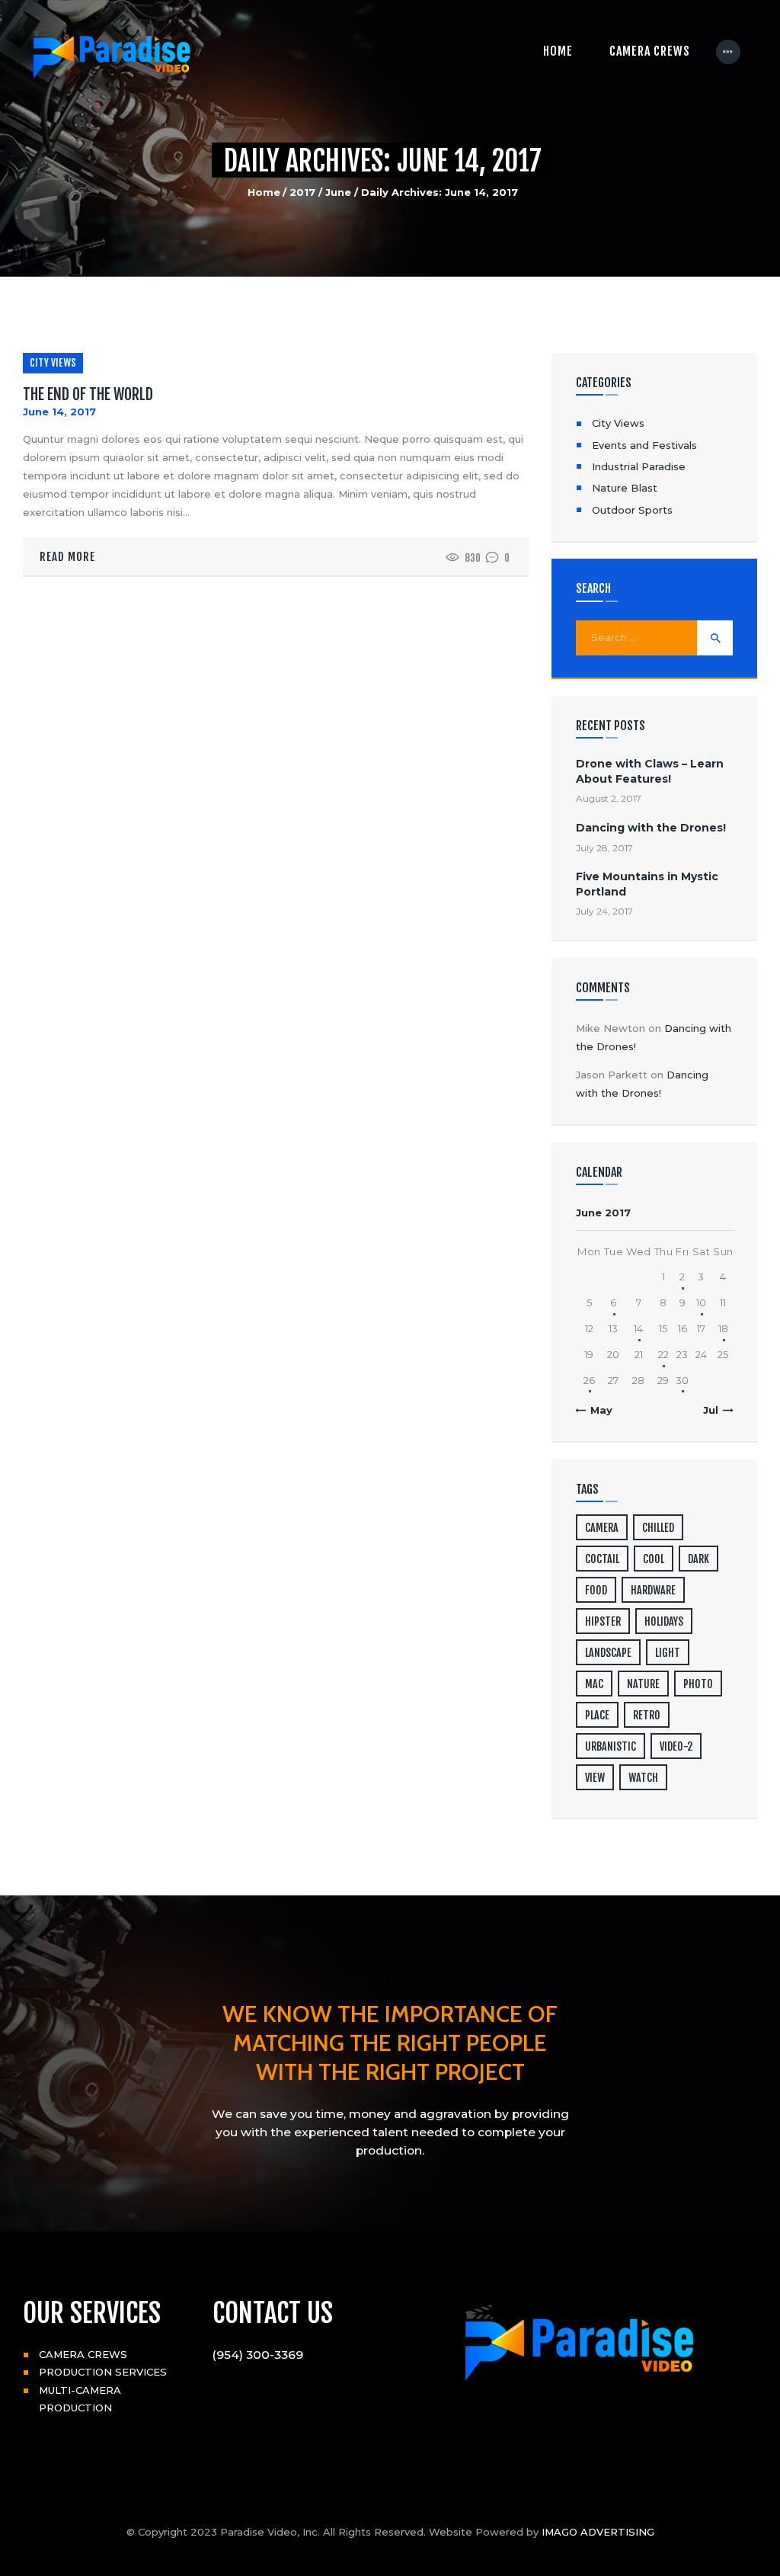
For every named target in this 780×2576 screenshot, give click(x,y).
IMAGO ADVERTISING (598, 2532)
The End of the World (88, 395)
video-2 (676, 1746)
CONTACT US (273, 2313)
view (595, 1778)
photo (698, 1684)
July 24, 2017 (604, 911)
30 (682, 1380)
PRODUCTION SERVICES (103, 2372)
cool (654, 1559)
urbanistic (611, 1746)
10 (701, 1302)
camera (602, 1528)
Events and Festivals (644, 445)
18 (723, 1328)
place (597, 1715)
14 (638, 1328)
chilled (658, 1528)
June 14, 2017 (59, 412)
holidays (664, 1621)
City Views (53, 363)
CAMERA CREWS (83, 2354)
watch (643, 1778)
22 (663, 1354)
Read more (67, 557)
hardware (653, 1590)
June (338, 192)
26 (589, 1380)
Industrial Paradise (639, 466)
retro (647, 1715)
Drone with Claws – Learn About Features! (650, 771)
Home (264, 192)
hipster (603, 1621)
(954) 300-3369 (258, 2355)
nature (643, 1684)
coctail (602, 1559)
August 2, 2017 (609, 798)
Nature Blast (625, 488)
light (668, 1653)
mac (594, 1684)
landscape (608, 1653)
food (596, 1590)
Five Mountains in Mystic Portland (647, 884)
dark (698, 1559)
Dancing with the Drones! (651, 828)
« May (597, 1410)
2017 (302, 192)
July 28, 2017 (604, 848)
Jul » (715, 1410)
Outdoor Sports (632, 510)
